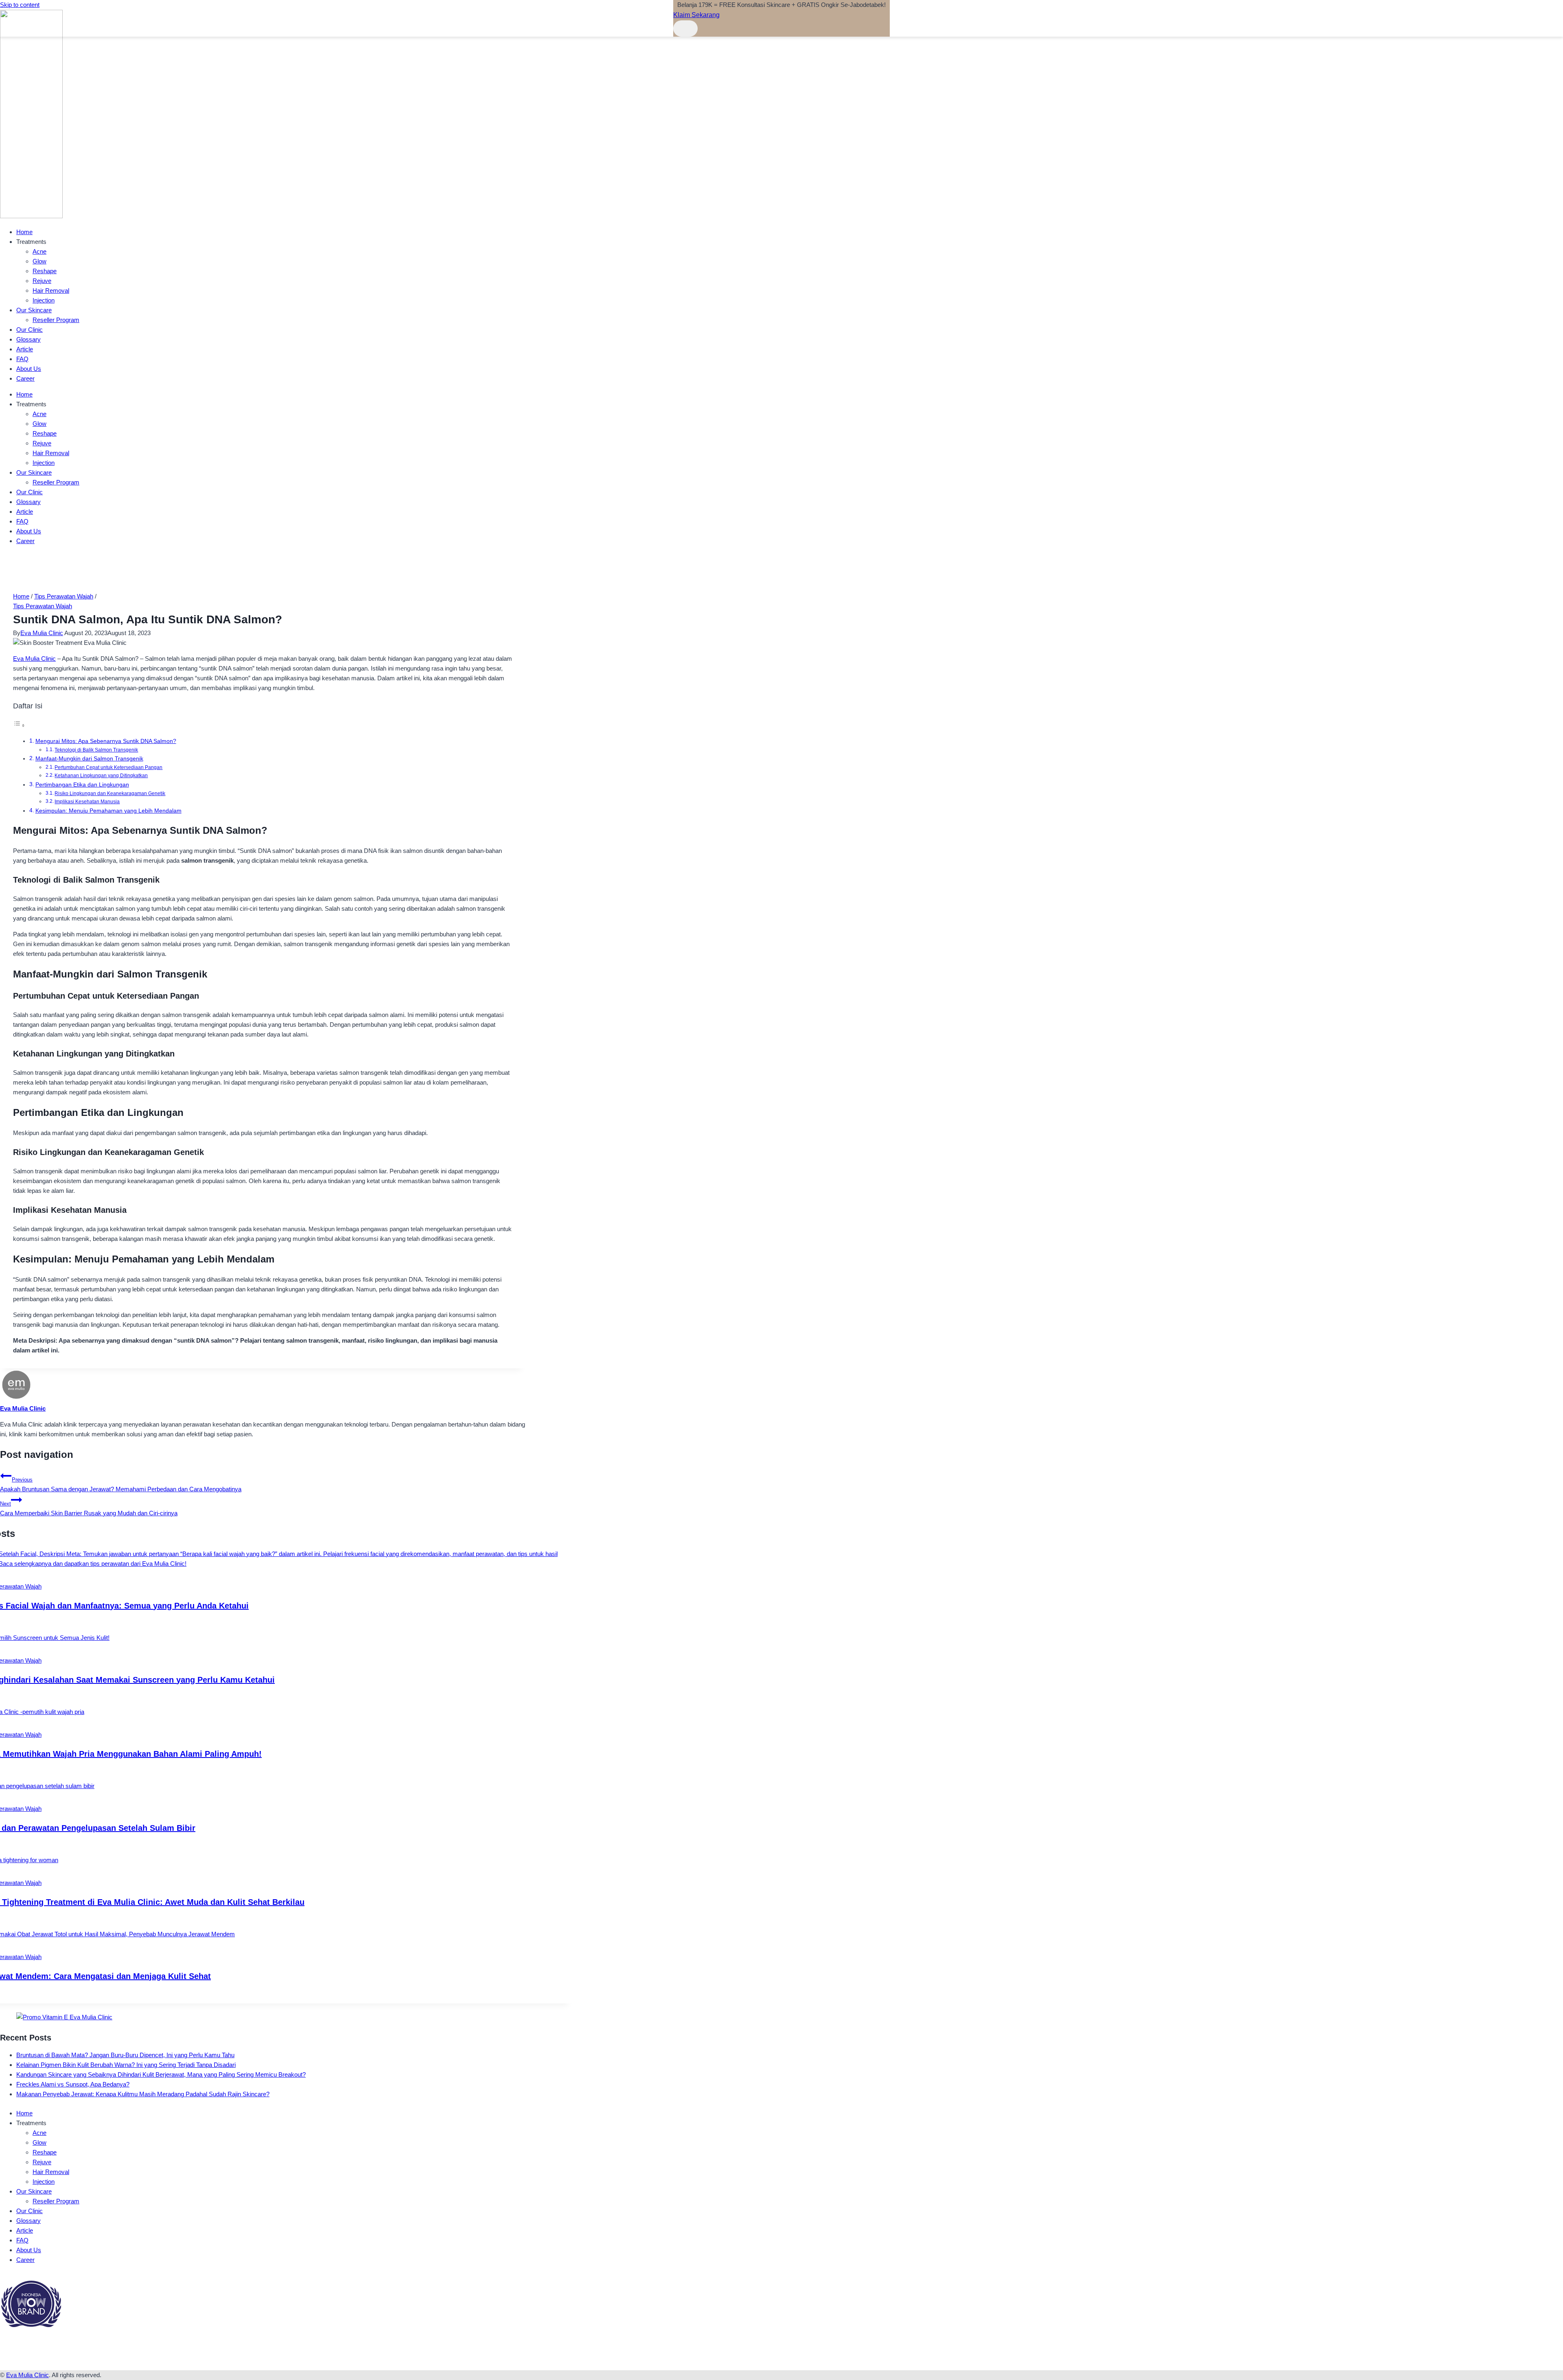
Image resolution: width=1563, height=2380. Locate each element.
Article (25, 349)
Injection (44, 300)
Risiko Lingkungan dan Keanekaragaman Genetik (110, 793)
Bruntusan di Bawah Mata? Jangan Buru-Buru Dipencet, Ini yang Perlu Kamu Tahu (125, 2055)
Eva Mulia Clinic (42, 633)
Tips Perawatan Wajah (43, 606)
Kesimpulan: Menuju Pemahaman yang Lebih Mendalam (108, 811)
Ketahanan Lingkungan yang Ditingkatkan (101, 776)
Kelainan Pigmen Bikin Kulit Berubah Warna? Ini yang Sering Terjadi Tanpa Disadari (126, 2065)
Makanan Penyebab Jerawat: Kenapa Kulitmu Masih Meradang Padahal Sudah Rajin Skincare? (143, 2094)
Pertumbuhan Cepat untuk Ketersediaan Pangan (108, 767)
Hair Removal (51, 290)
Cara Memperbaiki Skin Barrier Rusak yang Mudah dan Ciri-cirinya (89, 1509)
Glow (39, 261)
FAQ (22, 359)
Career (25, 378)
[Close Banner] (685, 28)
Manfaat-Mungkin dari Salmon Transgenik (89, 759)
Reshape (45, 271)
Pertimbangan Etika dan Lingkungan (82, 785)
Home (24, 232)
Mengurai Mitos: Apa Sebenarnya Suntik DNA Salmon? (106, 741)
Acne (39, 251)
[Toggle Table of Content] (19, 725)
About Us (29, 369)
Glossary (28, 339)
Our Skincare (34, 310)
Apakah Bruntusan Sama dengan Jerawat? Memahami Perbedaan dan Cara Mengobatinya (121, 1485)
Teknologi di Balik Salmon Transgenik (96, 750)
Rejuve (42, 281)
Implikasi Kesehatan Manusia (87, 802)
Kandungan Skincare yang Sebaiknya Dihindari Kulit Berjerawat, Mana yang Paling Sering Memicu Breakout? (161, 2074)
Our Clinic (30, 330)
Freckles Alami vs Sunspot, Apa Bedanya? (73, 2084)
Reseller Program (56, 320)
